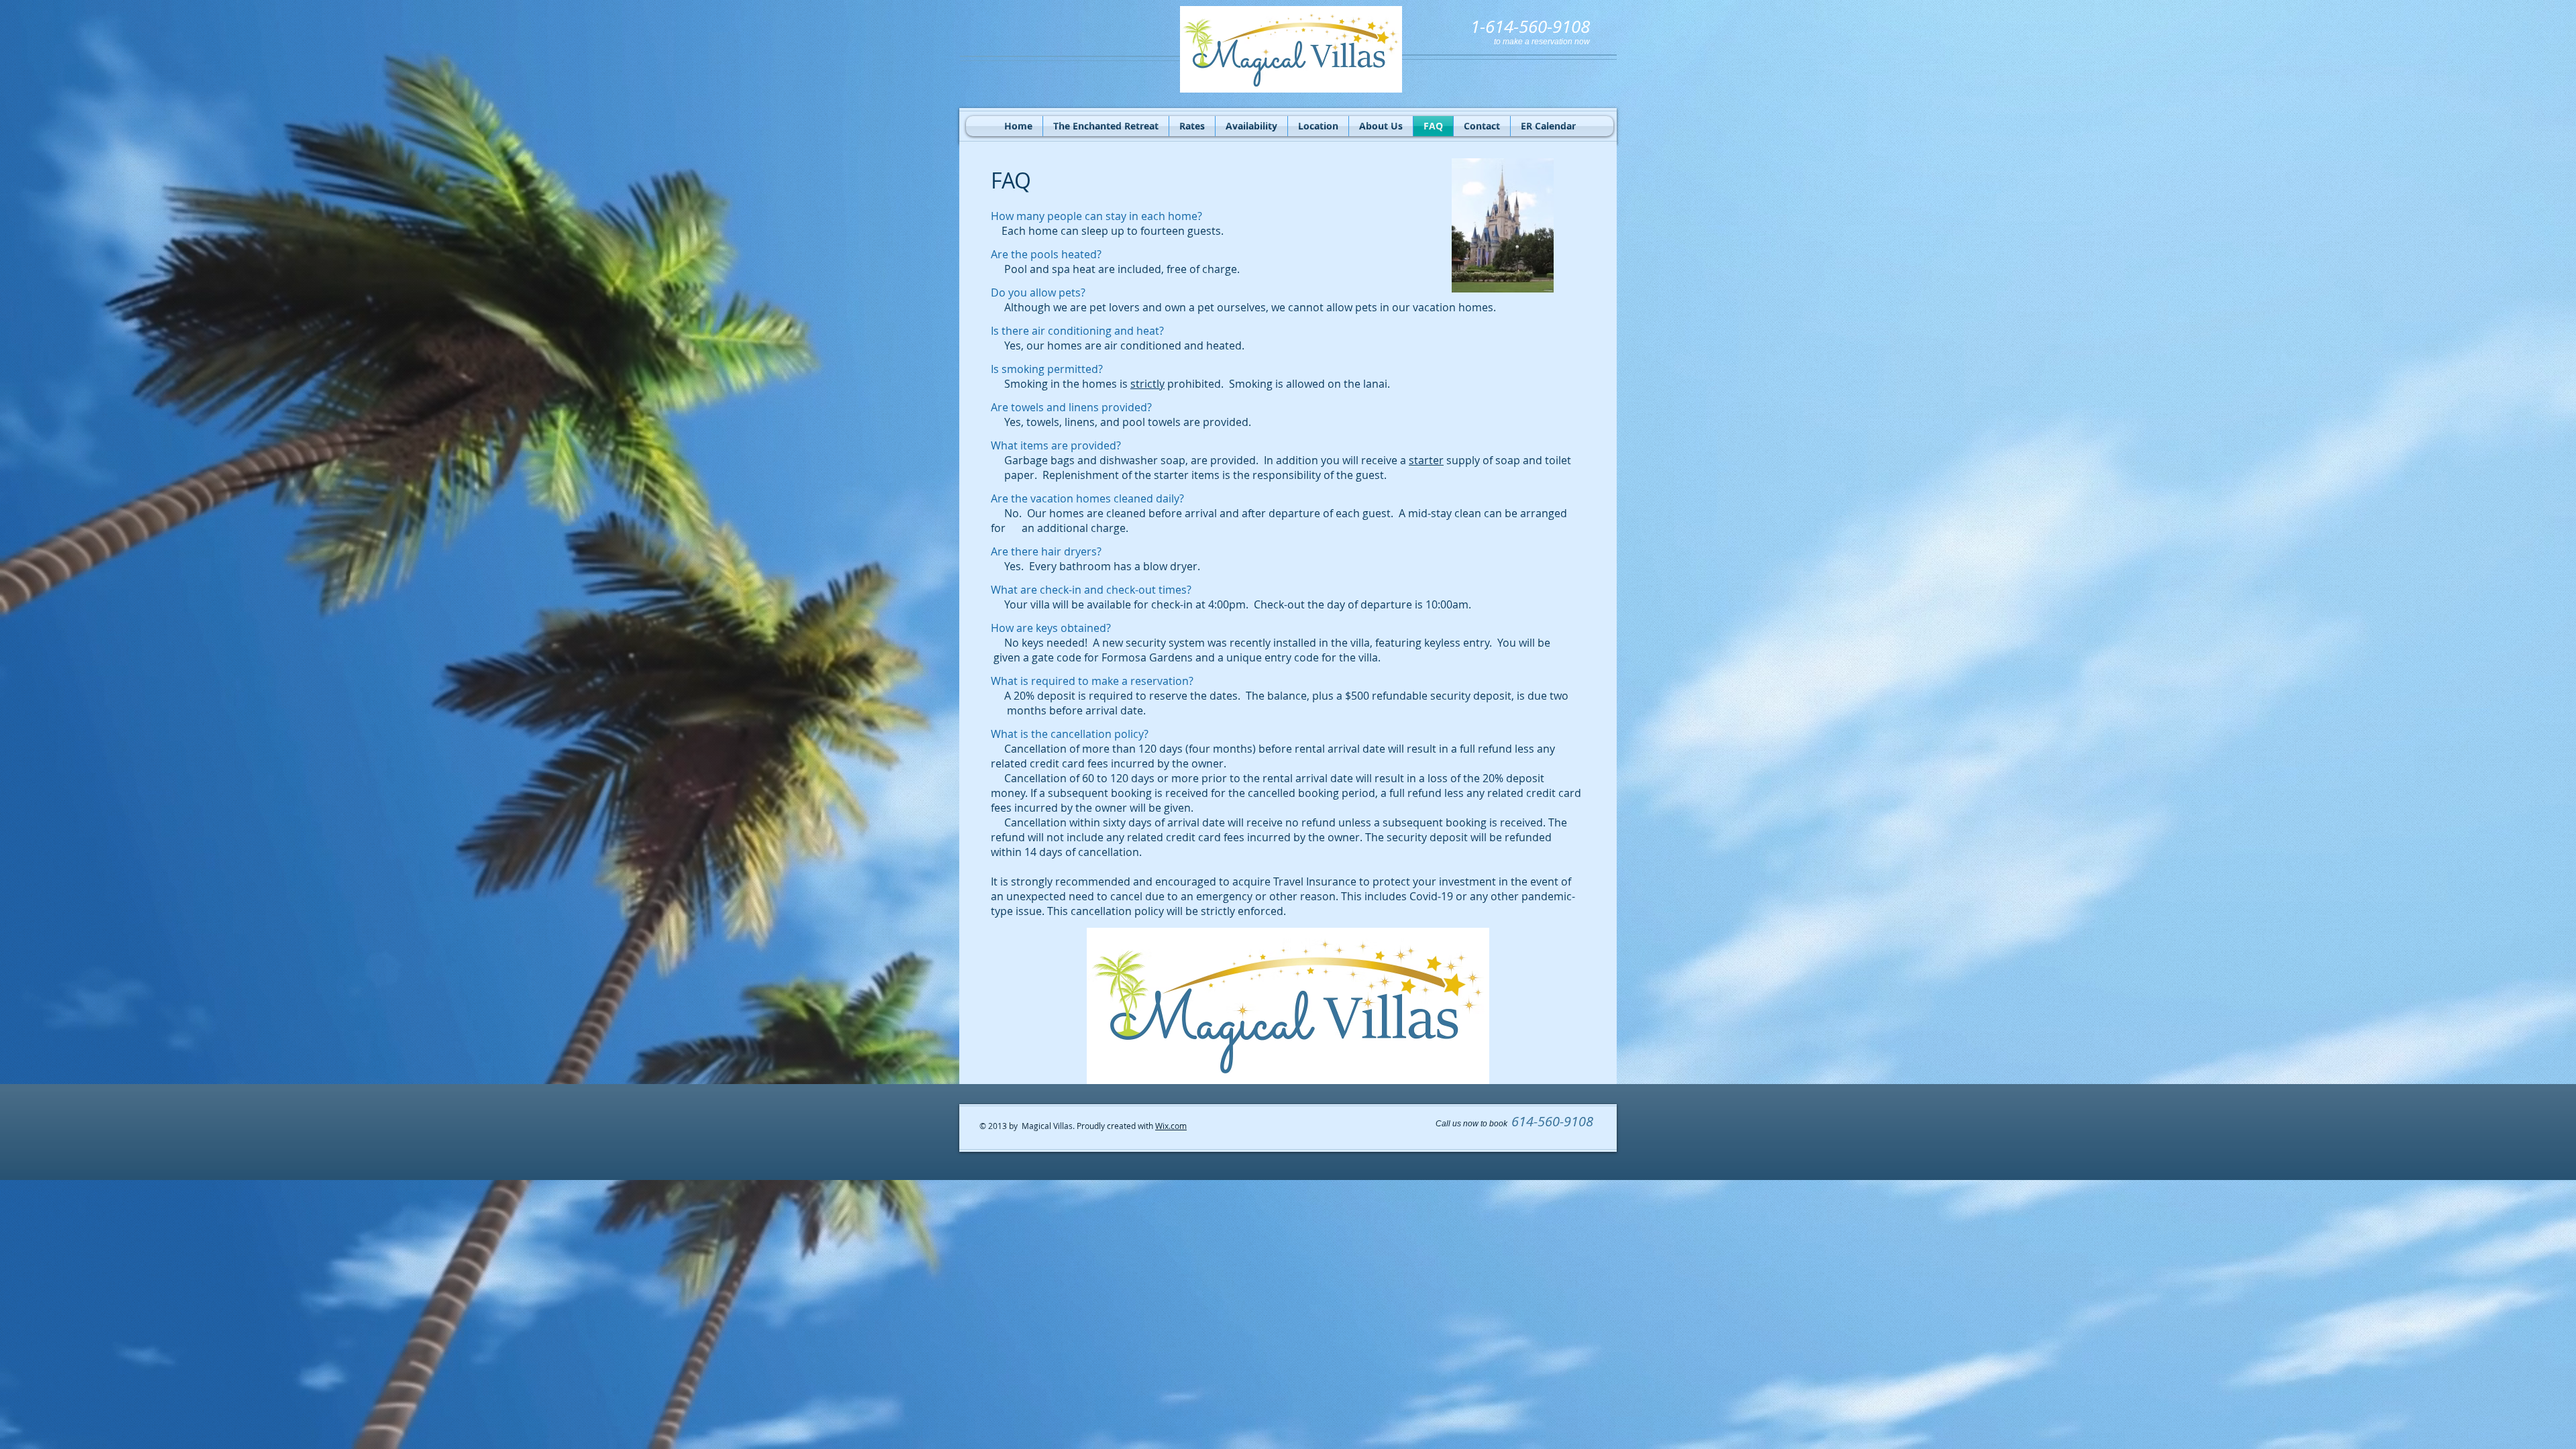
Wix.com (1171, 1126)
